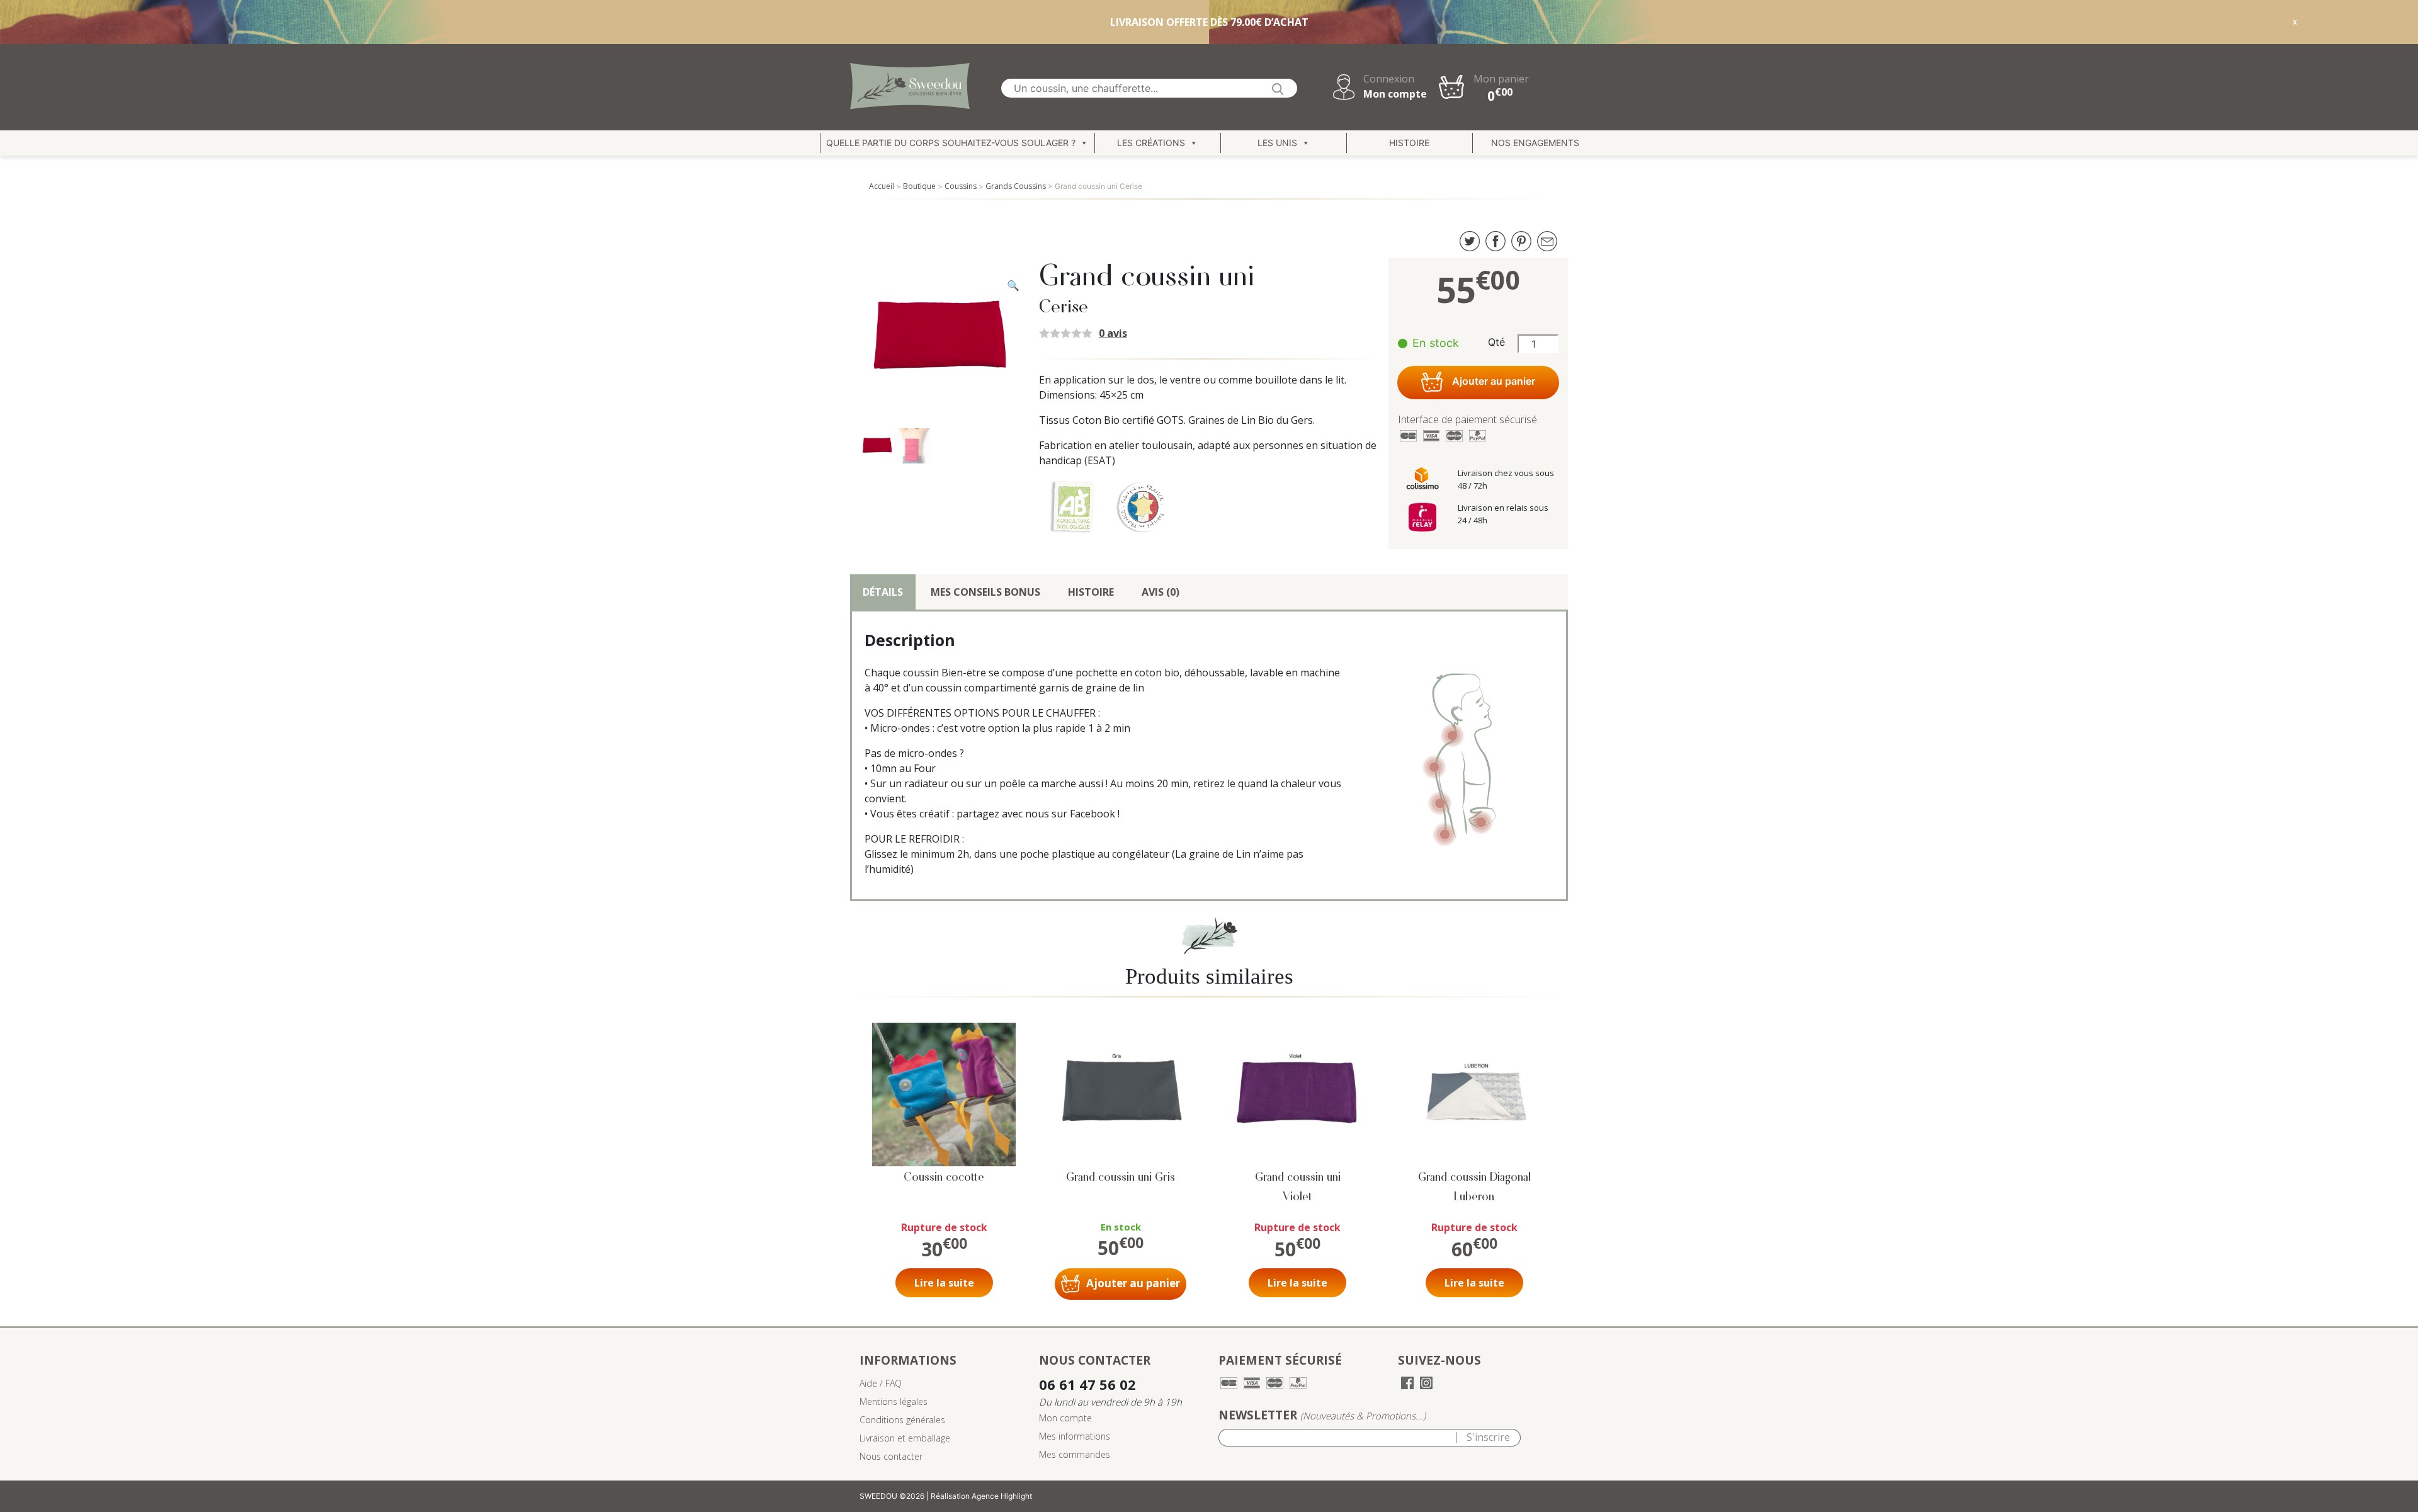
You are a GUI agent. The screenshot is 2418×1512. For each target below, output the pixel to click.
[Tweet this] (1470, 240)
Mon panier (1501, 88)
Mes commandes (1075, 1454)
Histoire (1409, 143)
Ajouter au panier (1494, 382)
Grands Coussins (1016, 186)
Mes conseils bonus (985, 592)
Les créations (1151, 143)
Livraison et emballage (905, 1438)
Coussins (961, 186)
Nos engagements (1535, 143)
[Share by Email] (1547, 240)
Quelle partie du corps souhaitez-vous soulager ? (951, 143)
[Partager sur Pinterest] (1521, 240)
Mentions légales (894, 1401)
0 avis (1113, 333)
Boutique (919, 186)
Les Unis (1277, 143)
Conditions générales (902, 1420)
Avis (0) (1161, 592)
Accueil (882, 186)
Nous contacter (891, 1456)
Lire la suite (944, 1283)
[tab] (883, 592)
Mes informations (1075, 1436)
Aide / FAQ (881, 1383)
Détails (883, 592)
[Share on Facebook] (1496, 240)
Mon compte (1395, 94)
